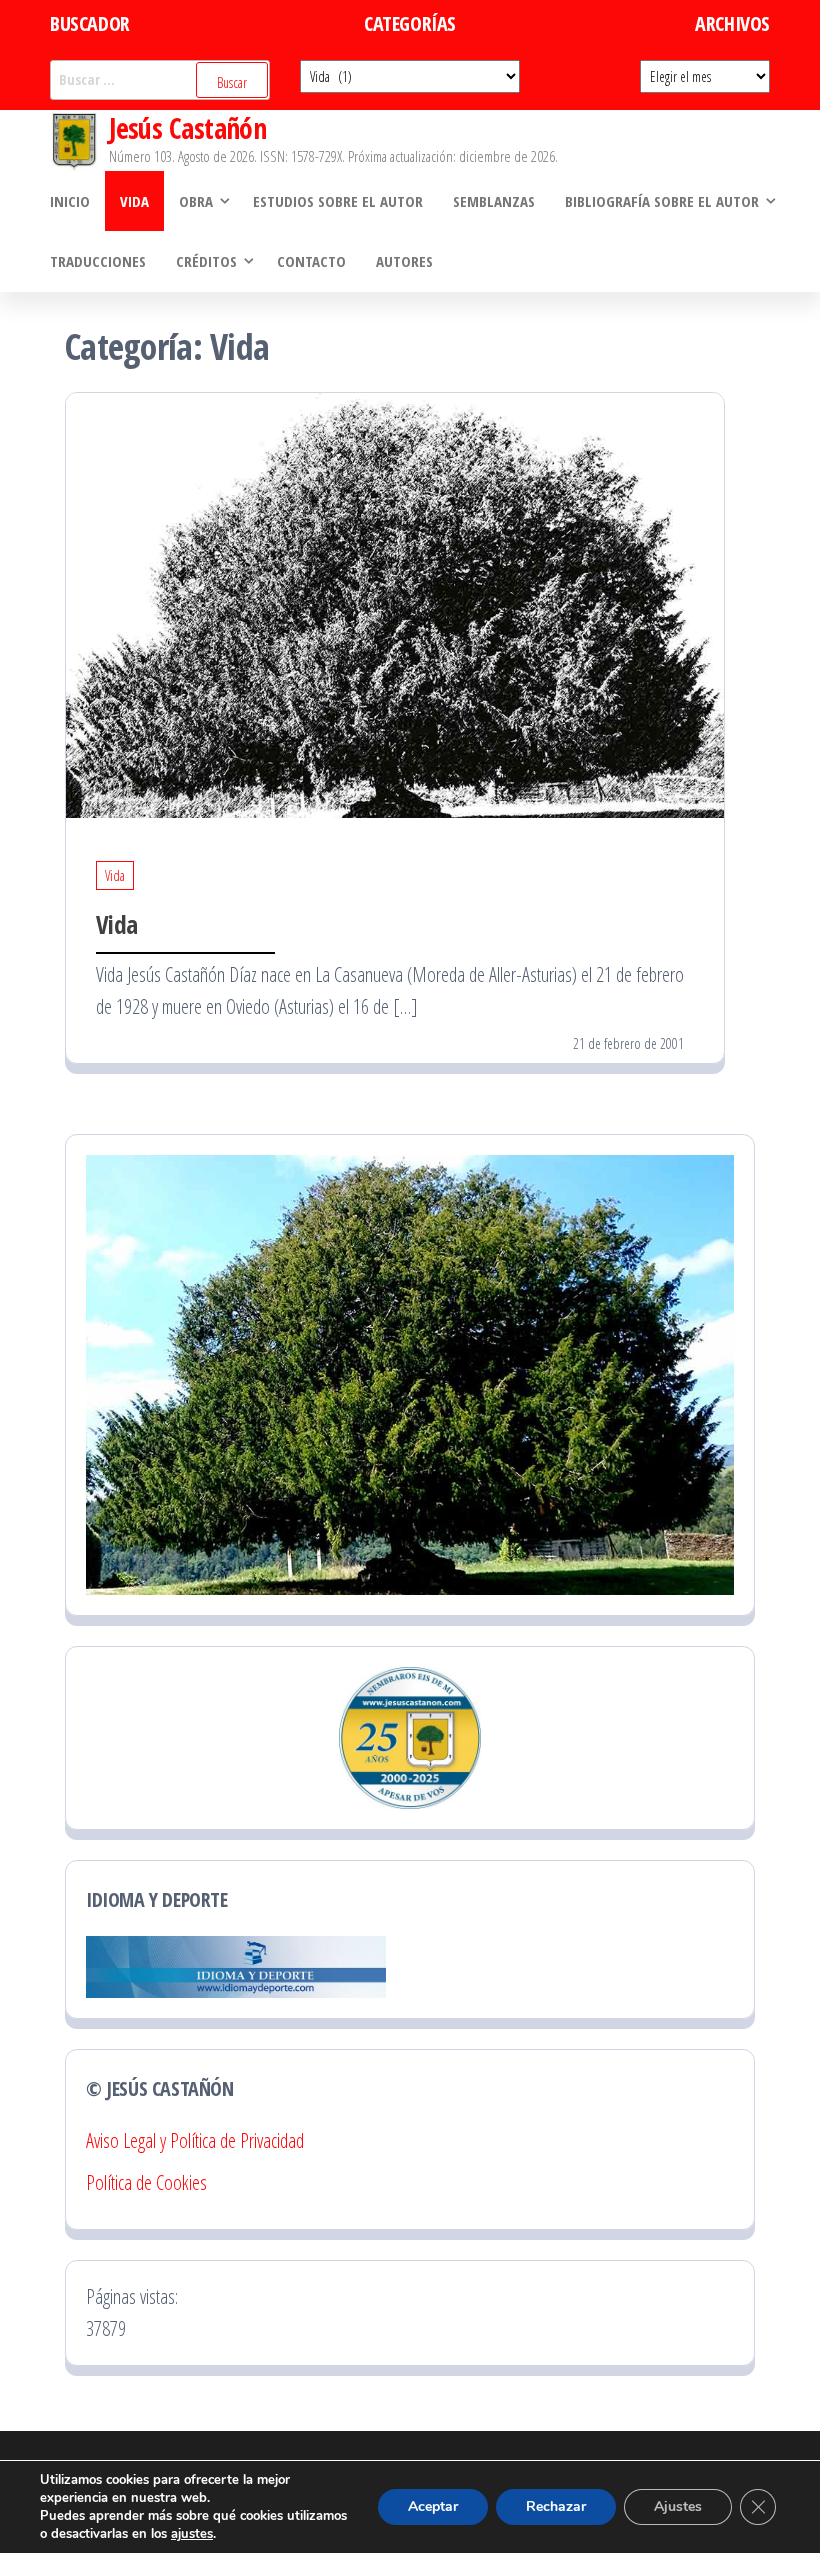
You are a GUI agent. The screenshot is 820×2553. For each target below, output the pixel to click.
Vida (134, 201)
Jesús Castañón (187, 128)
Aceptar (433, 2506)
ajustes (192, 2534)
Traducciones (98, 261)
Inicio (70, 201)
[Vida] (395, 603)
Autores (404, 261)
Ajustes (678, 2506)
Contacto (311, 261)
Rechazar (556, 2506)
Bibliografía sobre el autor (662, 201)
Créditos (206, 261)
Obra (196, 201)
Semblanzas (494, 201)
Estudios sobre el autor (338, 201)
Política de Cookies (146, 2182)
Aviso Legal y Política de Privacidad (195, 2140)
